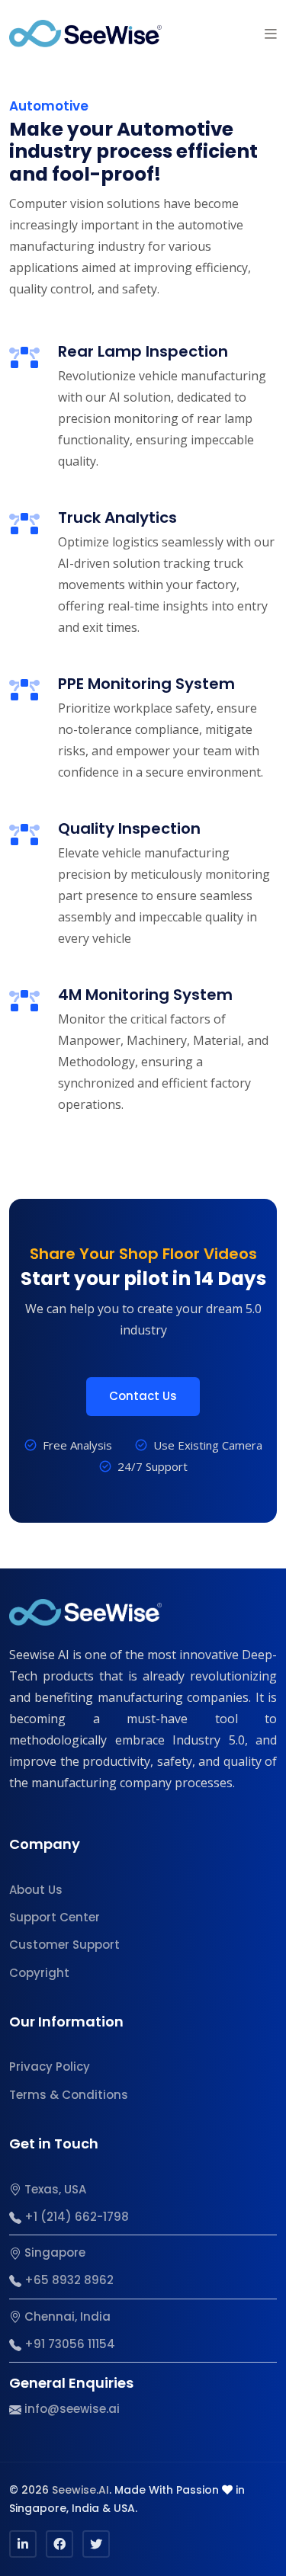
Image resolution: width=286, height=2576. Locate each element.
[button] (271, 34)
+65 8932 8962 (67, 2280)
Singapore (53, 2252)
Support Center (55, 1917)
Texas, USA (54, 2189)
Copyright (39, 1973)
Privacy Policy (50, 2067)
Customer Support (64, 1945)
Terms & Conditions (69, 2095)
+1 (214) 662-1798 (75, 2217)
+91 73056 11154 (68, 2344)
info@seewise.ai (71, 2409)
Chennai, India (66, 2316)
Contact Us (143, 1396)
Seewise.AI (80, 2490)
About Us (36, 1890)
